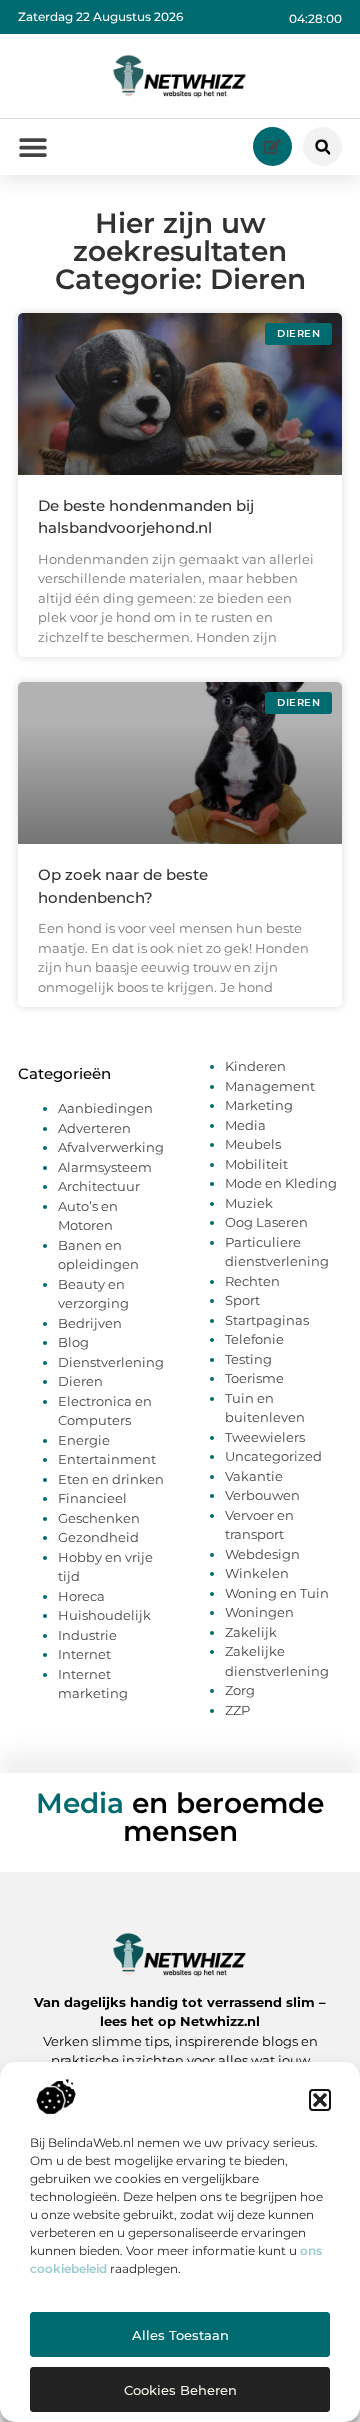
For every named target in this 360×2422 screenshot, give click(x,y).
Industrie (87, 1635)
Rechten (252, 1281)
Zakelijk (251, 1632)
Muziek (249, 1203)
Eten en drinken (111, 1479)
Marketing (259, 1105)
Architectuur (99, 1186)
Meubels (253, 1144)
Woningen (259, 1612)
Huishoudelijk (104, 1615)
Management (270, 1086)
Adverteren (94, 1128)
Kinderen (255, 1066)
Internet (84, 1654)
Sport (242, 1300)
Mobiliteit (256, 1164)
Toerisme (254, 1378)
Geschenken (99, 1518)
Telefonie (254, 1339)
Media (245, 1125)
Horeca (81, 1596)
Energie (84, 1440)
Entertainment (107, 1459)
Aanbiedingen (105, 1108)
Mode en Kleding (281, 1183)
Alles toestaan (180, 2335)
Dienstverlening (111, 1362)
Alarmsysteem (105, 1167)
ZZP (237, 1710)
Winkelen (257, 1573)
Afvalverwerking (111, 1147)
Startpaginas (267, 1320)
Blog (73, 1342)
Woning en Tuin (277, 1593)
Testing (248, 1359)
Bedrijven (90, 1323)
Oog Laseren (266, 1222)
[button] (320, 2100)
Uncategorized (273, 1456)
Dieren (80, 1381)
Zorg (240, 1690)
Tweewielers (265, 1437)
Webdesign (262, 1554)
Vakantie (254, 1476)
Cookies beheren (180, 2390)
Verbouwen (262, 1495)
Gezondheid (98, 1537)
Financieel (92, 1498)
